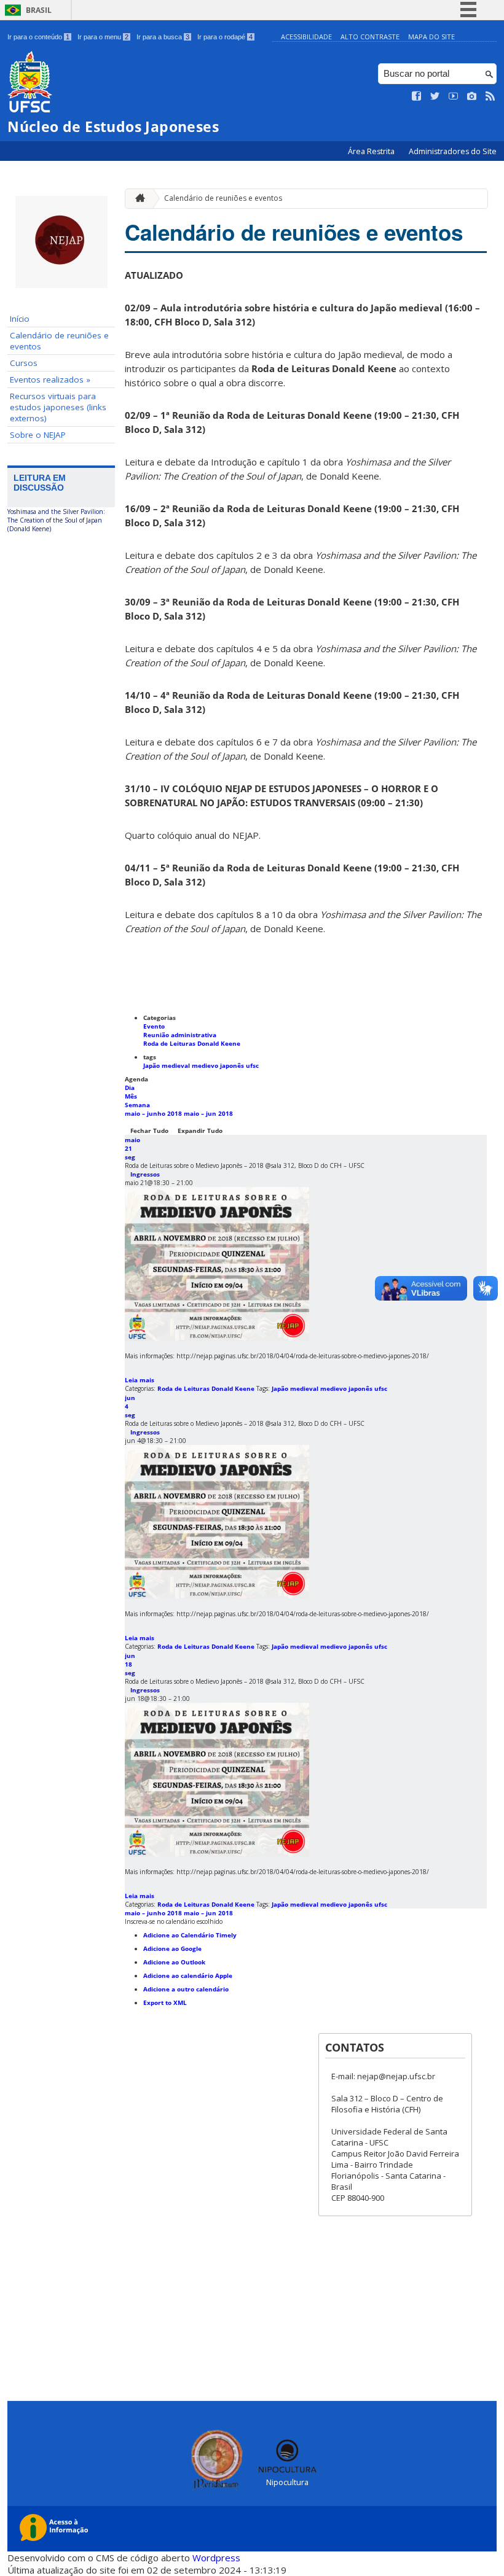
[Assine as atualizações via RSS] (490, 96)
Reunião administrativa (180, 1035)
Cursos (24, 363)
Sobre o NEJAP (38, 435)
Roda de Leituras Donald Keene (192, 1043)
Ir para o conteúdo (38, 37)
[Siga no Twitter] (435, 96)
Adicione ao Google (172, 1948)
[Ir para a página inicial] (137, 199)
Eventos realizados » (50, 379)
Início (20, 319)
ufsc (252, 1065)
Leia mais (140, 1380)
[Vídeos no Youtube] (454, 96)
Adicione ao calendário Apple (188, 1975)
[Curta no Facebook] (417, 96)
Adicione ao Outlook (174, 1962)
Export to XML (165, 2002)
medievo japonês (219, 1065)
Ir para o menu (103, 37)
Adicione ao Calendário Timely (190, 1935)
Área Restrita (372, 151)
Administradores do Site (453, 151)
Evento (154, 1026)
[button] (174, 1921)
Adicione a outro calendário (186, 1989)
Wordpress (216, 2558)
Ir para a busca (163, 37)
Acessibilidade (306, 37)
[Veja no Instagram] (472, 96)
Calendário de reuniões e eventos (59, 341)
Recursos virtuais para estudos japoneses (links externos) (58, 407)
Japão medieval (167, 1065)
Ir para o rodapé (225, 37)
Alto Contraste (370, 37)
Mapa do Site (431, 37)
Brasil (39, 10)
